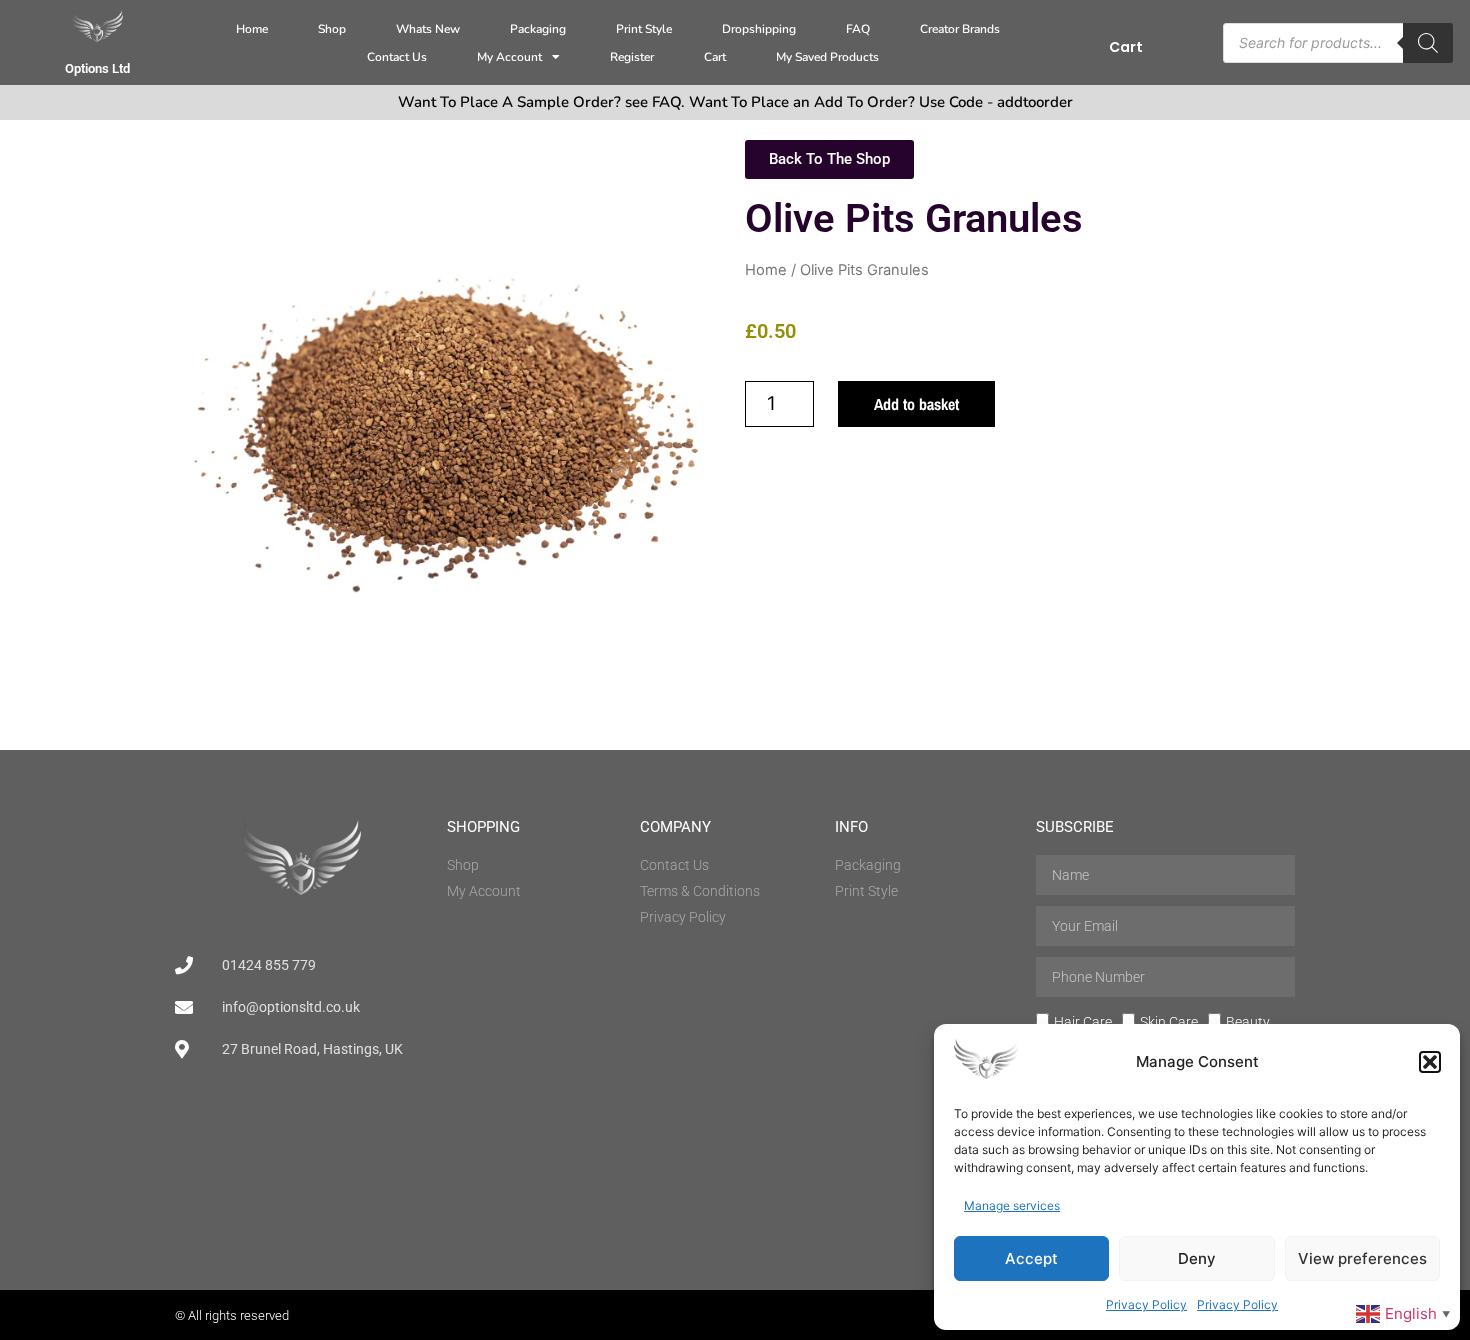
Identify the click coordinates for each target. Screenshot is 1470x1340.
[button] (1430, 1062)
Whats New (428, 29)
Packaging (538, 29)
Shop (332, 29)
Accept (1031, 1258)
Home (252, 29)
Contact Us (397, 57)
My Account (509, 57)
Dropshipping (759, 29)
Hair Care (1083, 1022)
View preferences (1362, 1258)
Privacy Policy (1146, 1304)
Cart (715, 57)
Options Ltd (97, 68)
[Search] (1428, 43)
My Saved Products (827, 57)
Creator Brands (960, 29)
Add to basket (916, 404)
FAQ (858, 29)
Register (632, 57)
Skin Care (1169, 1022)
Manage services (1012, 1205)
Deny (1197, 1258)
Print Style (644, 29)
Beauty (1248, 1022)
